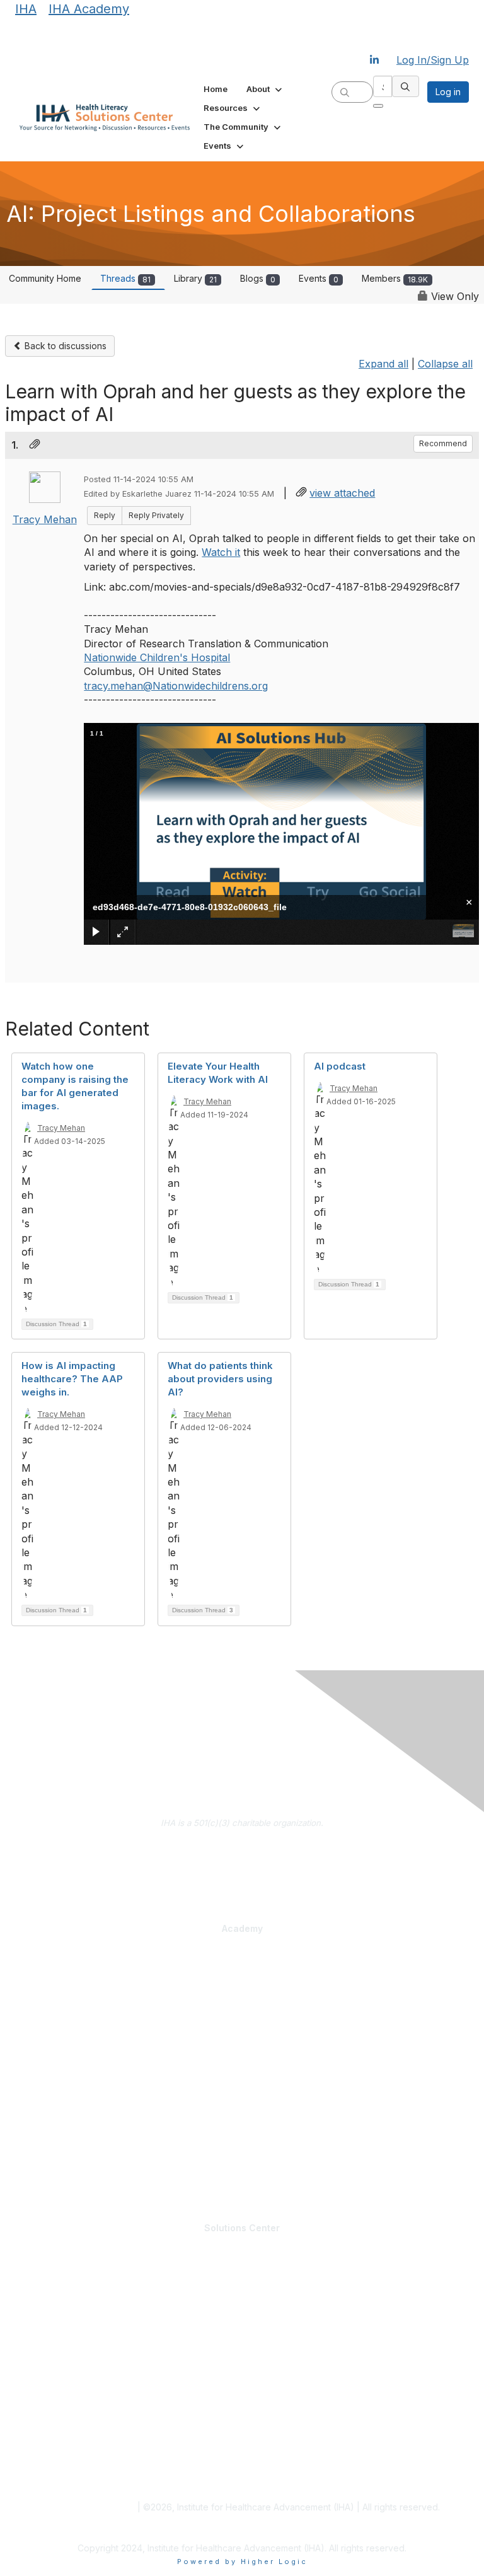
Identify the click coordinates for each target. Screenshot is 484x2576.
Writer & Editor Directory (62, 2309)
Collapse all (445, 364)
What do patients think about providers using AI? (220, 1379)
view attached (342, 493)
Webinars (33, 2176)
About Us (242, 1851)
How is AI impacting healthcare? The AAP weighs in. (72, 1379)
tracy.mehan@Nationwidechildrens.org (176, 686)
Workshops (37, 2164)
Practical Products (54, 2084)
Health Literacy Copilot (59, 2096)
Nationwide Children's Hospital (157, 657)
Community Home (45, 278)
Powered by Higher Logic (242, 2562)
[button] (265, 89)
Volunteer (33, 2321)
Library (195, 278)
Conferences (41, 2152)
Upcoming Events (49, 2365)
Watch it (221, 552)
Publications (38, 2121)
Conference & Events (59, 2139)
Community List (44, 2272)
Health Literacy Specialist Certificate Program (105, 1973)
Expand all (383, 364)
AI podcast (340, 1066)
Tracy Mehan (45, 519)
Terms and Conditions (89, 2507)
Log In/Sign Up (433, 60)
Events (319, 278)
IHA (26, 9)
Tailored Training (48, 2042)
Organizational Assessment (69, 2030)
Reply (105, 515)
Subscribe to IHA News (242, 1888)
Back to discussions (64, 346)
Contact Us (242, 1869)
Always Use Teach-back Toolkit (77, 2108)
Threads (125, 278)
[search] (345, 91)
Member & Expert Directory (68, 2284)
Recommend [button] (443, 443)
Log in (448, 92)
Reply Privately (156, 515)
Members (395, 278)
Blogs (258, 278)
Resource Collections (57, 2456)
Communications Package (66, 1997)
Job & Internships (49, 2296)
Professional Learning (61, 1960)
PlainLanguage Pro (52, 1985)
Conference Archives (57, 2431)
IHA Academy (89, 9)
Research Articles (49, 2443)
